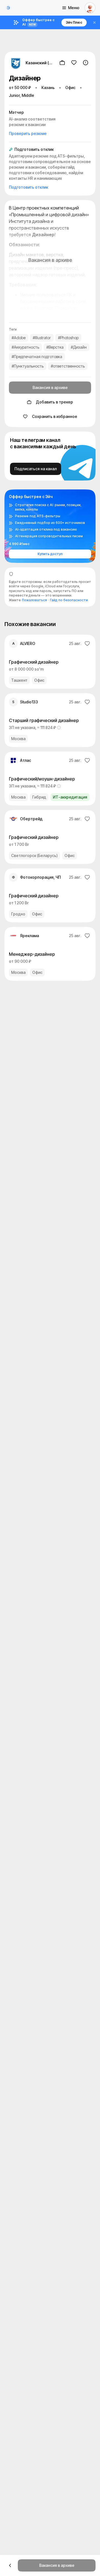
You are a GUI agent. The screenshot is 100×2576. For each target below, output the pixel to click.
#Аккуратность (25, 347)
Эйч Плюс (74, 22)
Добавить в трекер (54, 402)
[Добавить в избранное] (74, 63)
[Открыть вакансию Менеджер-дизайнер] (50, 954)
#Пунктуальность (28, 366)
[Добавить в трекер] (62, 63)
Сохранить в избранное (55, 416)
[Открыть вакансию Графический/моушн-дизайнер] (50, 779)
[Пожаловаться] (86, 63)
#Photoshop (68, 338)
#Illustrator (42, 338)
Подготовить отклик (28, 187)
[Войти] (90, 8)
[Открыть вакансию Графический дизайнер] (50, 662)
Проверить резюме (28, 133)
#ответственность (68, 366)
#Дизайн (79, 347)
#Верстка (55, 347)
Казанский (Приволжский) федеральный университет (39, 63)
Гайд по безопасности (69, 600)
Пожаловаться (34, 600)
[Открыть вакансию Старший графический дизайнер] (50, 720)
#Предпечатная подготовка (37, 357)
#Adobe (19, 338)
